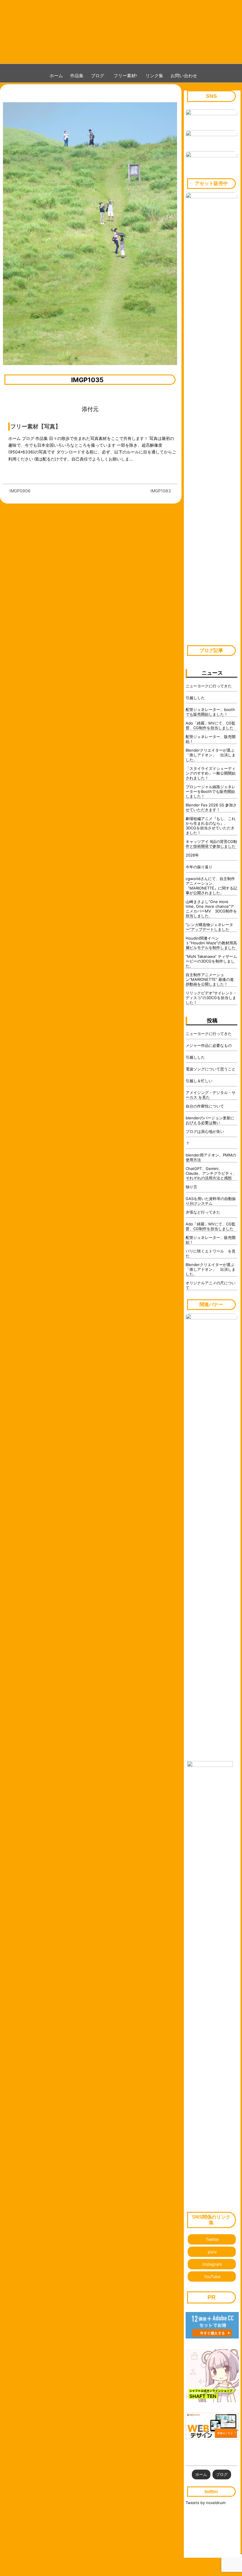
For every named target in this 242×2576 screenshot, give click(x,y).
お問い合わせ (184, 75)
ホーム (56, 75)
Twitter (212, 2239)
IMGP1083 (161, 491)
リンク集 (154, 75)
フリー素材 (127, 75)
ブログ (98, 75)
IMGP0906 (20, 491)
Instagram (212, 2264)
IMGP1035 (87, 380)
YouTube (212, 2277)
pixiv (212, 2252)
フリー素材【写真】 (36, 426)
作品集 (77, 75)
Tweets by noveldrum (206, 2503)
